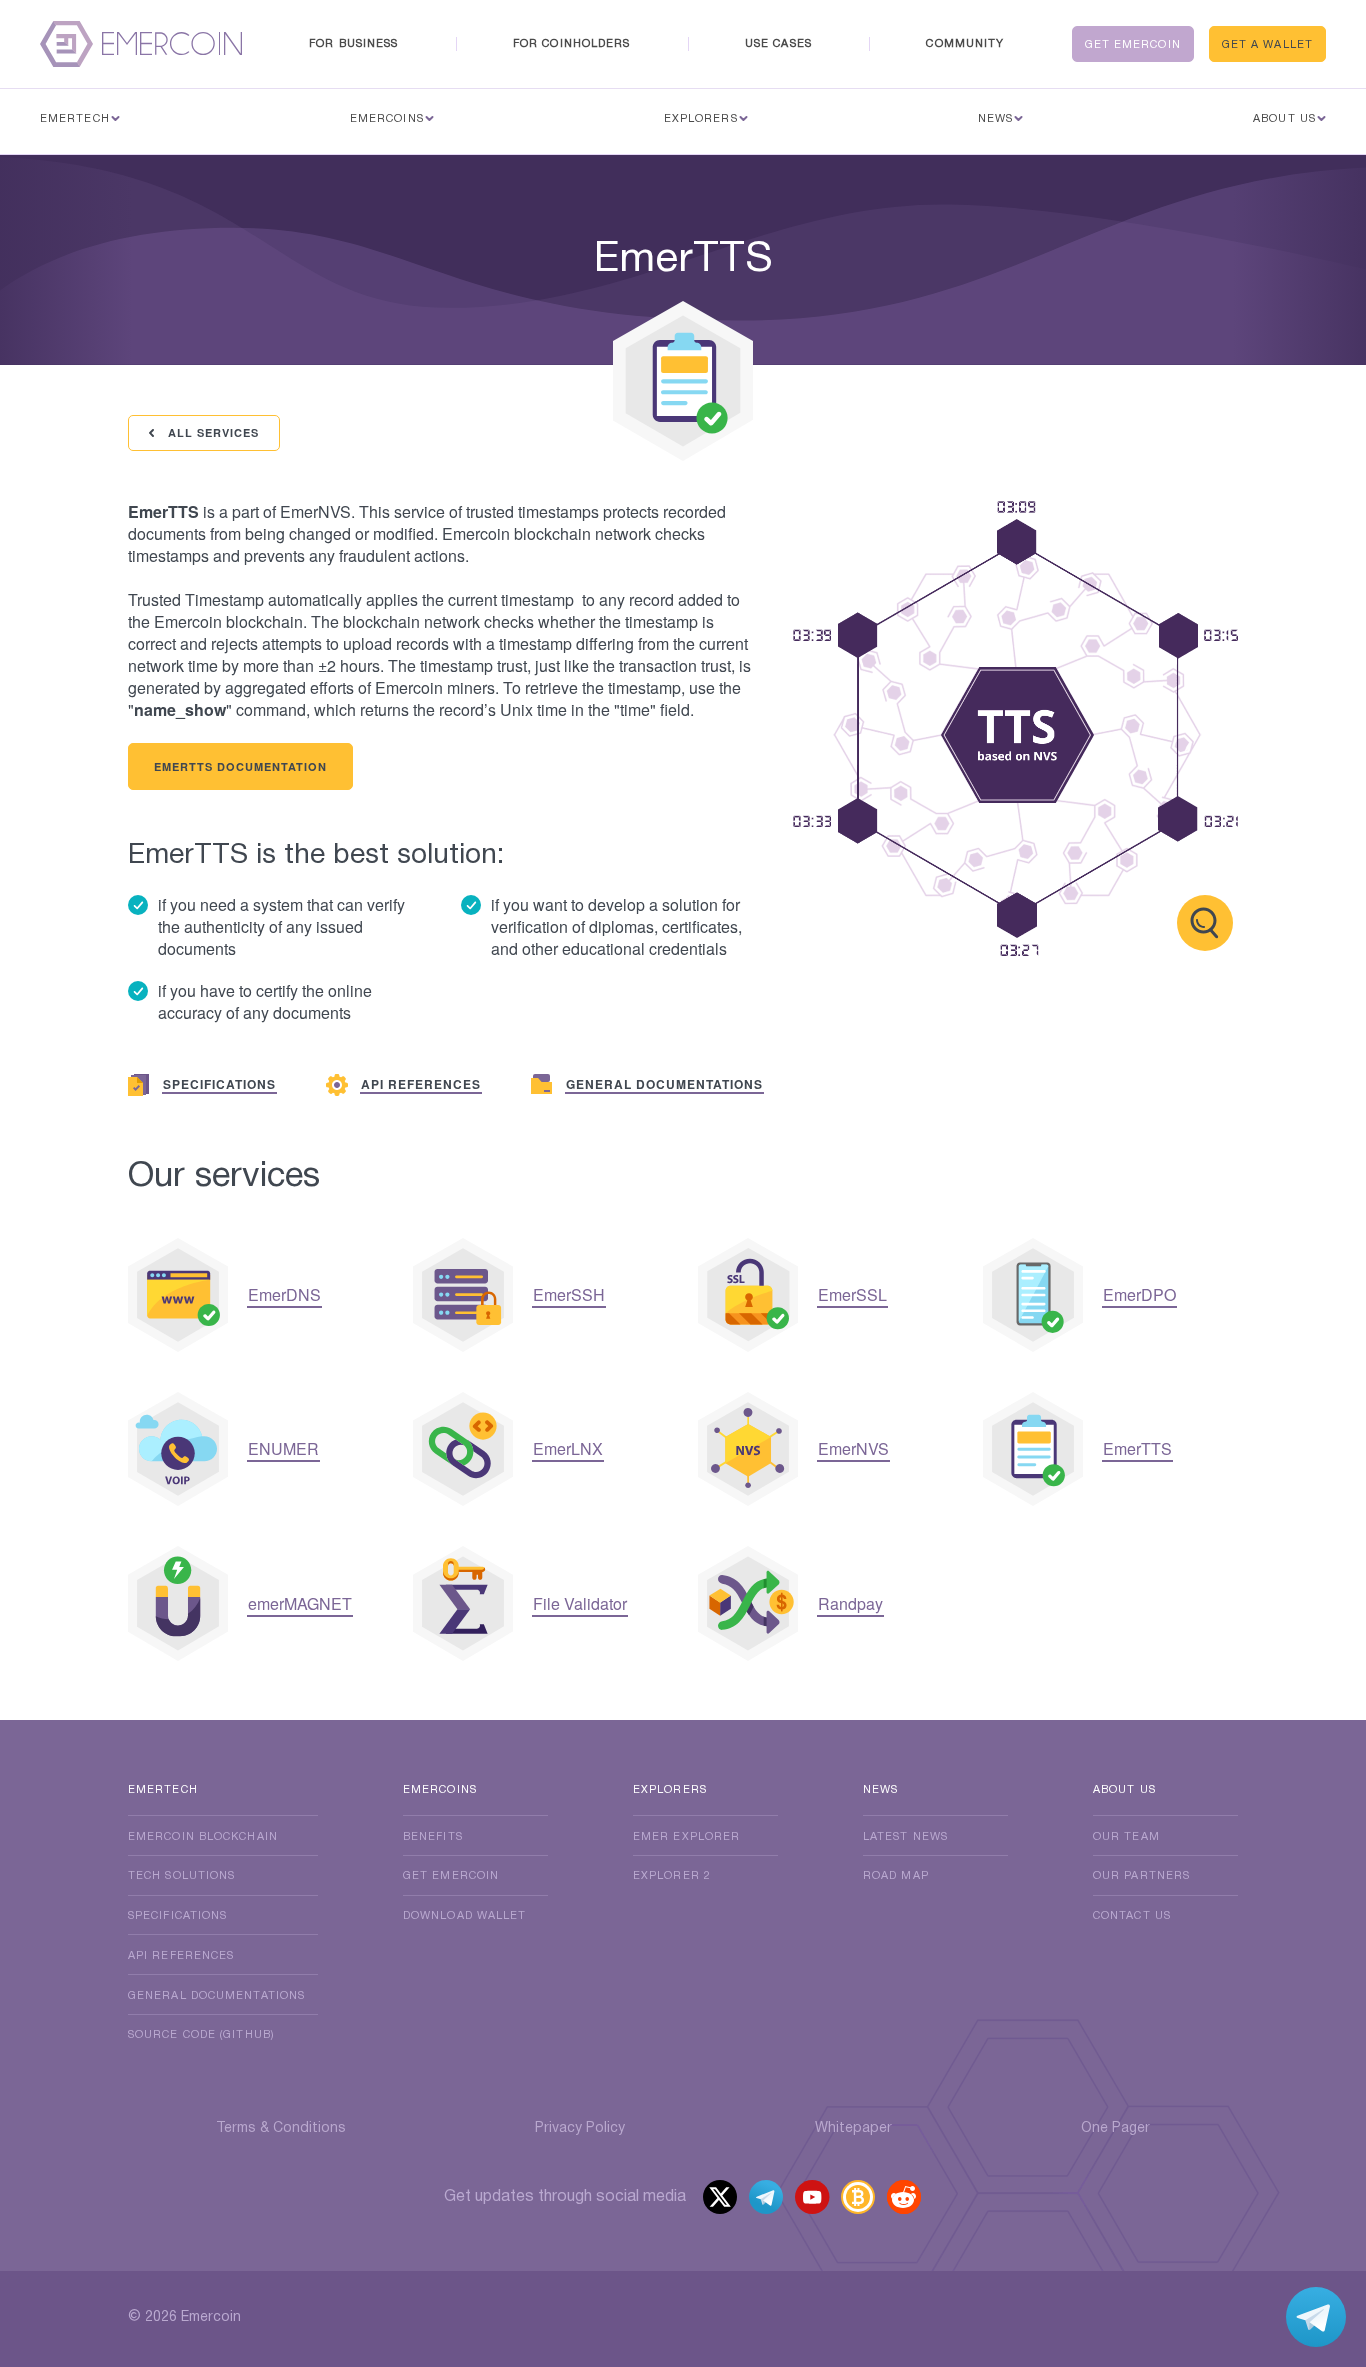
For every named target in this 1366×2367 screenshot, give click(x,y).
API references (181, 1956)
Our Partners (1141, 1876)
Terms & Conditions (281, 2128)
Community (965, 44)
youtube (813, 2199)
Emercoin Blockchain (203, 1837)
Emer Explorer (686, 1837)
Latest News (905, 1837)
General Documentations (216, 1996)
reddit (905, 2199)
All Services (211, 432)
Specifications (177, 1916)
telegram (766, 2199)
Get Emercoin (1133, 45)
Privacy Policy (580, 2128)
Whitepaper (853, 2128)
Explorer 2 (672, 1876)
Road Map (896, 1876)
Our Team (1126, 1837)
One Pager (1115, 2128)
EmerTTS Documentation (240, 766)
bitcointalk (858, 2199)
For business (353, 44)
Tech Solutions (181, 1876)
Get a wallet (1267, 45)
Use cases (778, 44)
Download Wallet (465, 1916)
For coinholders (572, 44)
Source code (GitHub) (201, 2035)
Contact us (1132, 1916)
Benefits (433, 1837)
